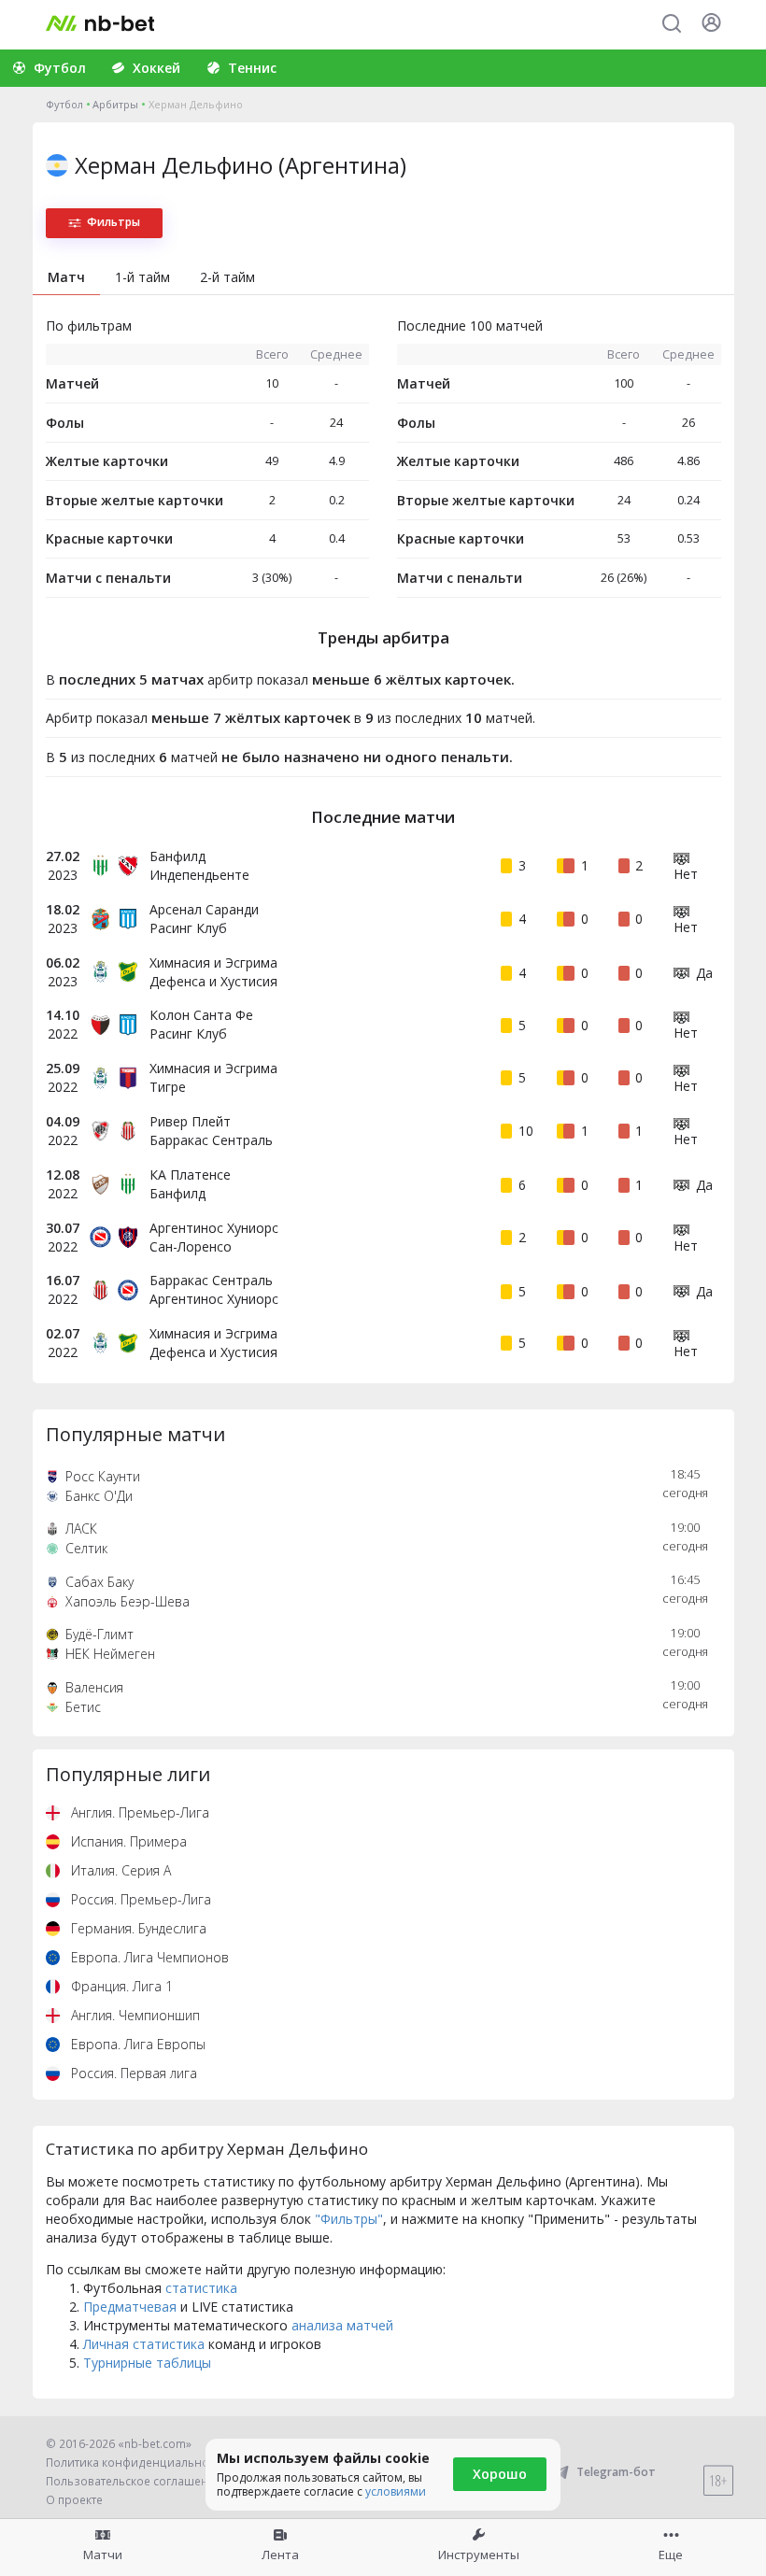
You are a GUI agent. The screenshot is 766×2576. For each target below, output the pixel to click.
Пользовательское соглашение (134, 2481)
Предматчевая (130, 2307)
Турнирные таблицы (147, 2363)
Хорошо (500, 2474)
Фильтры (113, 222)
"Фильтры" (349, 2219)
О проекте (74, 2500)
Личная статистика (144, 2344)
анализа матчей (342, 2325)
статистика (201, 2288)
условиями (396, 2491)
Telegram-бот (616, 2472)
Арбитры (115, 104)
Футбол (64, 104)
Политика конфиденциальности (136, 2463)
